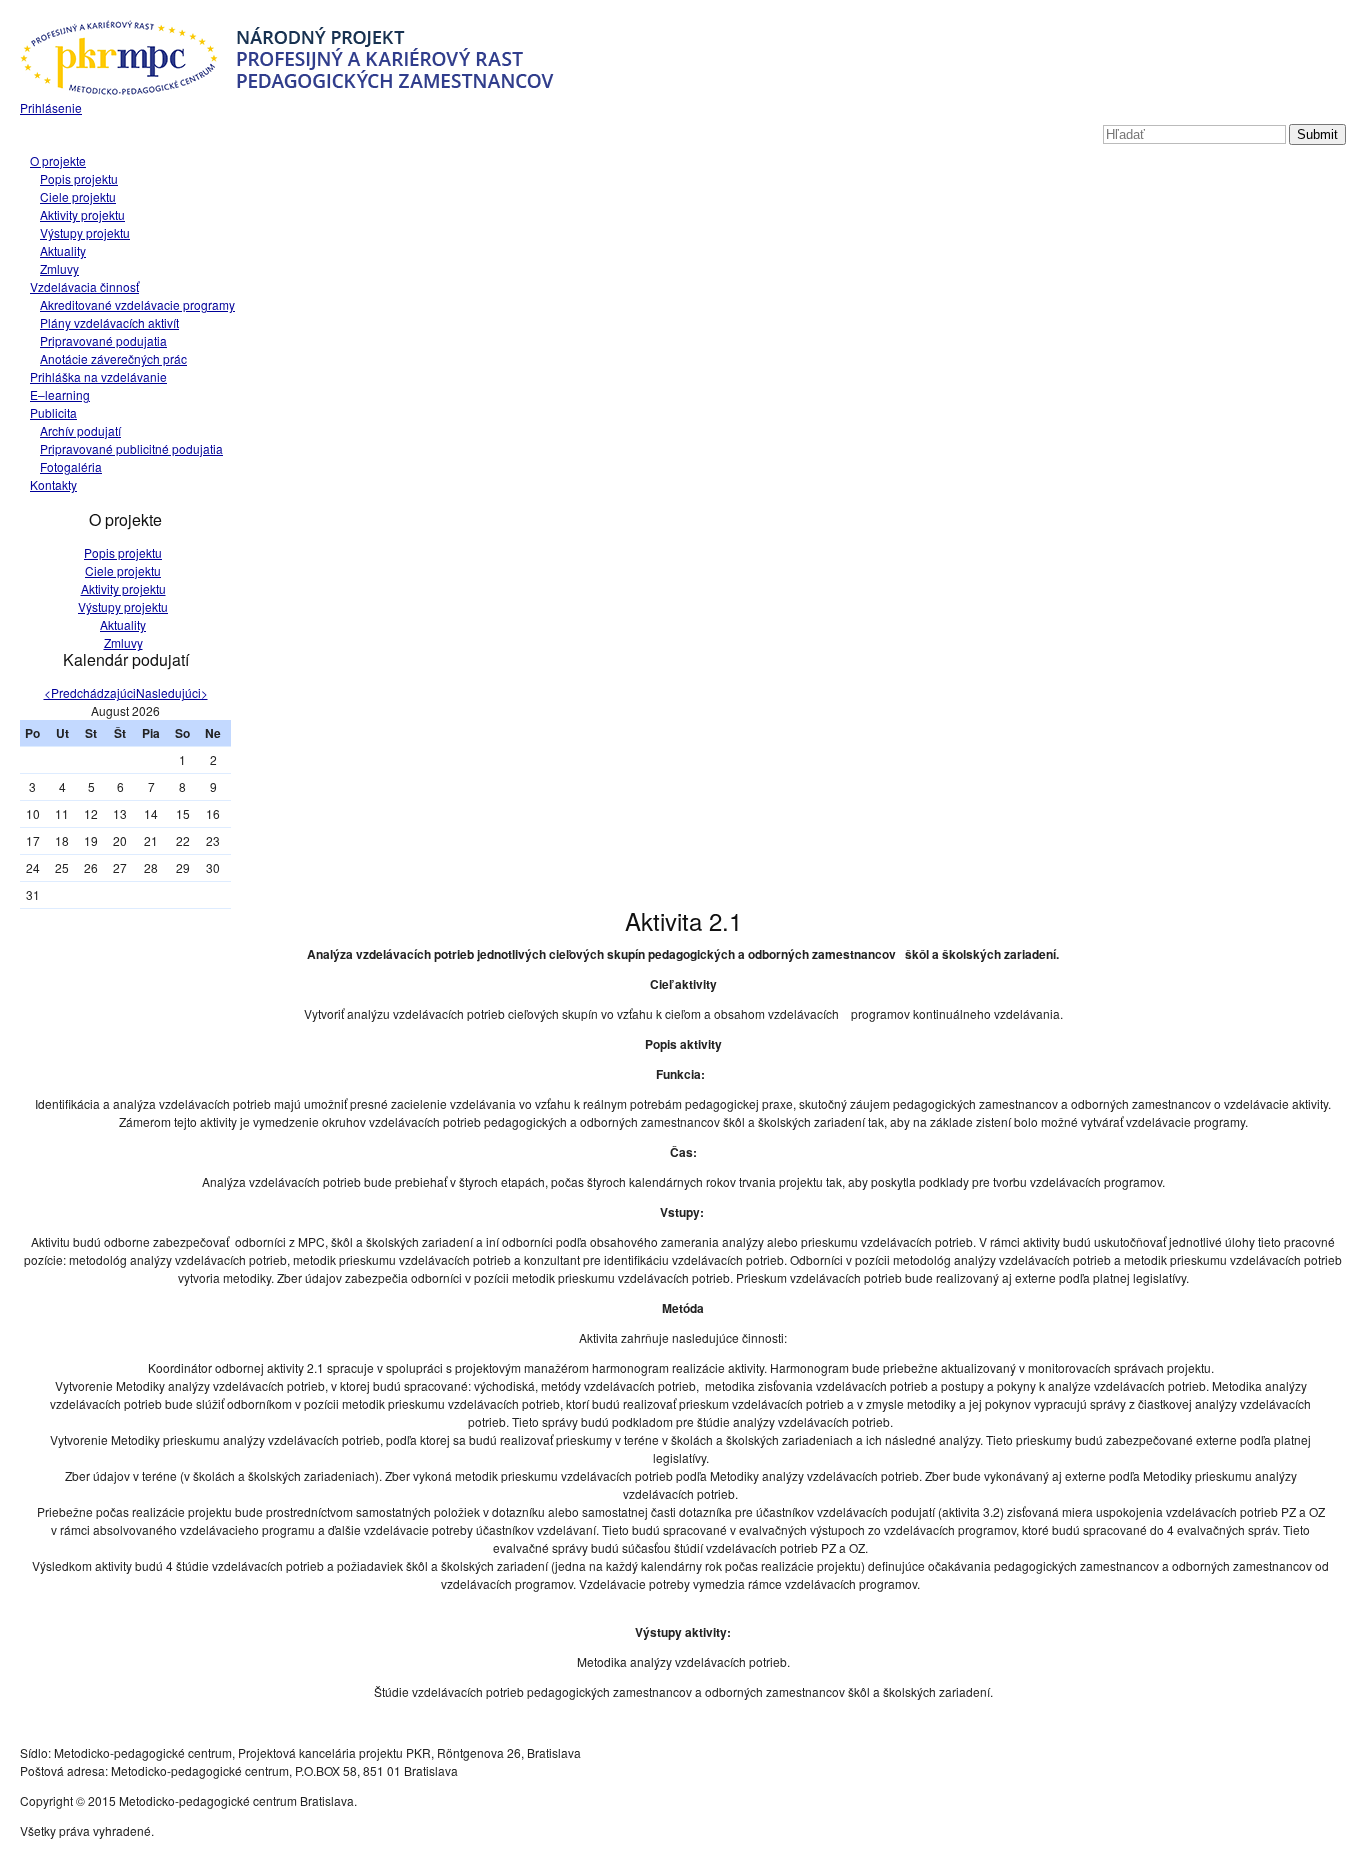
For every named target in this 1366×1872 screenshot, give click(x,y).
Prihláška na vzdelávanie (98, 376)
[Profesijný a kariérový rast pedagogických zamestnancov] (287, 89)
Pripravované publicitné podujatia (131, 448)
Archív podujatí (80, 430)
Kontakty (53, 484)
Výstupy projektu (85, 232)
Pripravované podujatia (103, 340)
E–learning (60, 394)
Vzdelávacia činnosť (84, 286)
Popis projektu (79, 178)
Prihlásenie (51, 107)
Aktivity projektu (82, 214)
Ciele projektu (78, 196)
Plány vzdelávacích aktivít (109, 322)
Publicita (53, 412)
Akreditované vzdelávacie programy (137, 304)
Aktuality (63, 250)
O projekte (58, 160)
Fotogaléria (71, 466)
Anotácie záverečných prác (113, 358)
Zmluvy (59, 268)
